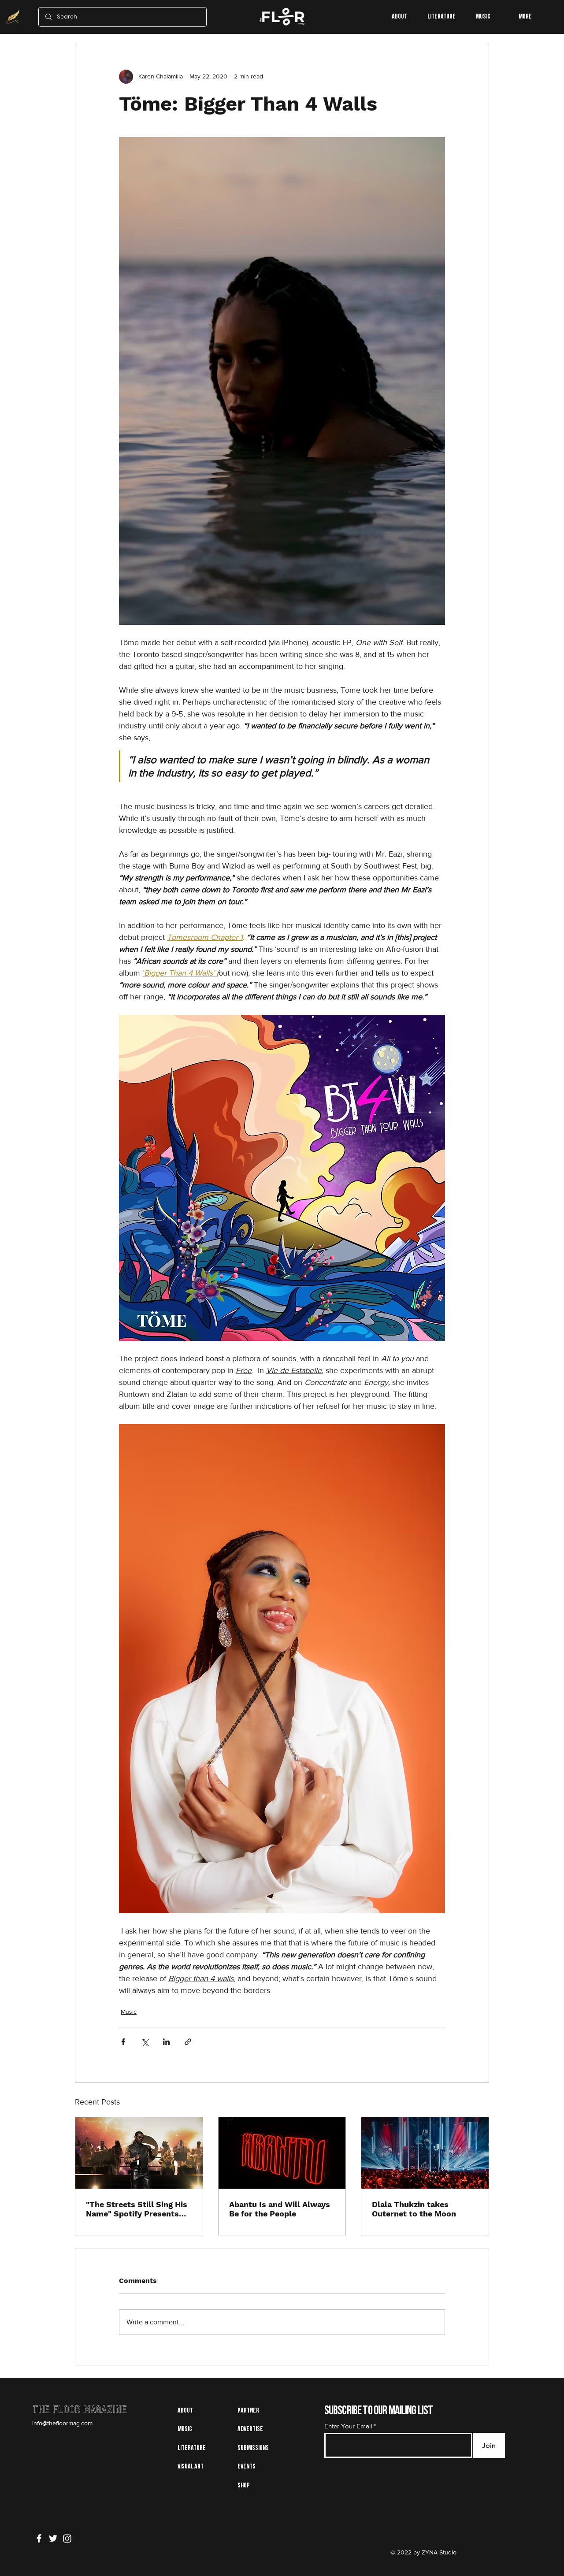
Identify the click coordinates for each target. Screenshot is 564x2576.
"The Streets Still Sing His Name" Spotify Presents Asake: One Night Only (137, 2209)
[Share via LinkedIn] (166, 2042)
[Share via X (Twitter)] (145, 2042)
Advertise (250, 2429)
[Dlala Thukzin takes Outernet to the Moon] (425, 2153)
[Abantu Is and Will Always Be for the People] (282, 2153)
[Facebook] (39, 2538)
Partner (248, 2411)
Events (247, 2467)
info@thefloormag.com (62, 2423)
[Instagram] (67, 2538)
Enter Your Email (348, 2426)
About (185, 2411)
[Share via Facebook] (123, 2042)
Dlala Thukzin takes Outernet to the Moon (414, 2209)
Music (129, 2012)
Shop (244, 2486)
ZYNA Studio (438, 2552)
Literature (192, 2448)
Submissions (253, 2448)
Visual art (191, 2467)
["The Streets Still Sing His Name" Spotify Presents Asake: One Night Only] (139, 2153)
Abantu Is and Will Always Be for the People (280, 2209)
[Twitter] (53, 2538)
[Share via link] (188, 2042)
